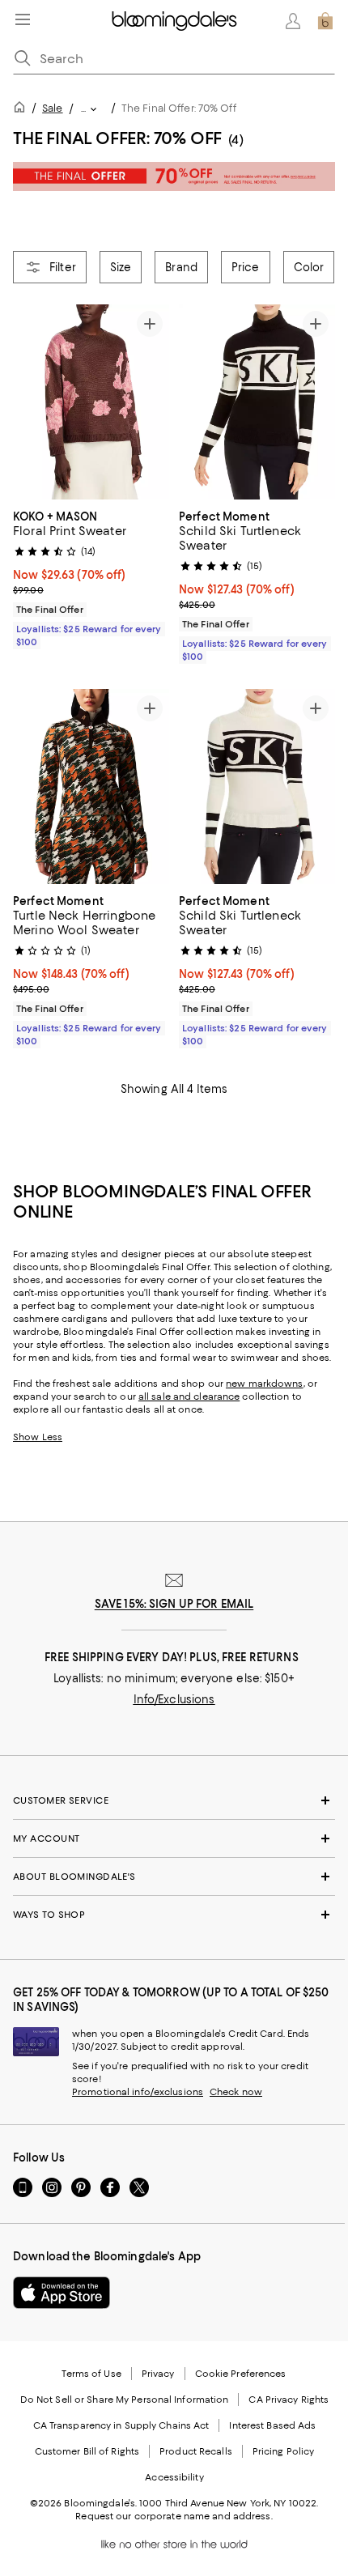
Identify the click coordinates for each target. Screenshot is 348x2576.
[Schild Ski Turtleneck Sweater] (257, 402)
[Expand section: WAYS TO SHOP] (174, 1915)
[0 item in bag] (325, 21)
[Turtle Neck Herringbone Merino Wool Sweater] (91, 786)
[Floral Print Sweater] (91, 402)
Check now (236, 2092)
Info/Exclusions (174, 1699)
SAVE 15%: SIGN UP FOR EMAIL (174, 1604)
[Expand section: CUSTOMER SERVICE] (174, 1800)
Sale (52, 108)
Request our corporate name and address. (174, 2516)
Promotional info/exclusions (138, 2092)
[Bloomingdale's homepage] (23, 110)
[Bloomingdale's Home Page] (174, 21)
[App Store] (62, 2293)
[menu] (23, 19)
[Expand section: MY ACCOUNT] (174, 1838)
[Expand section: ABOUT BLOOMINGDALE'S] (174, 1877)
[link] (91, 577)
